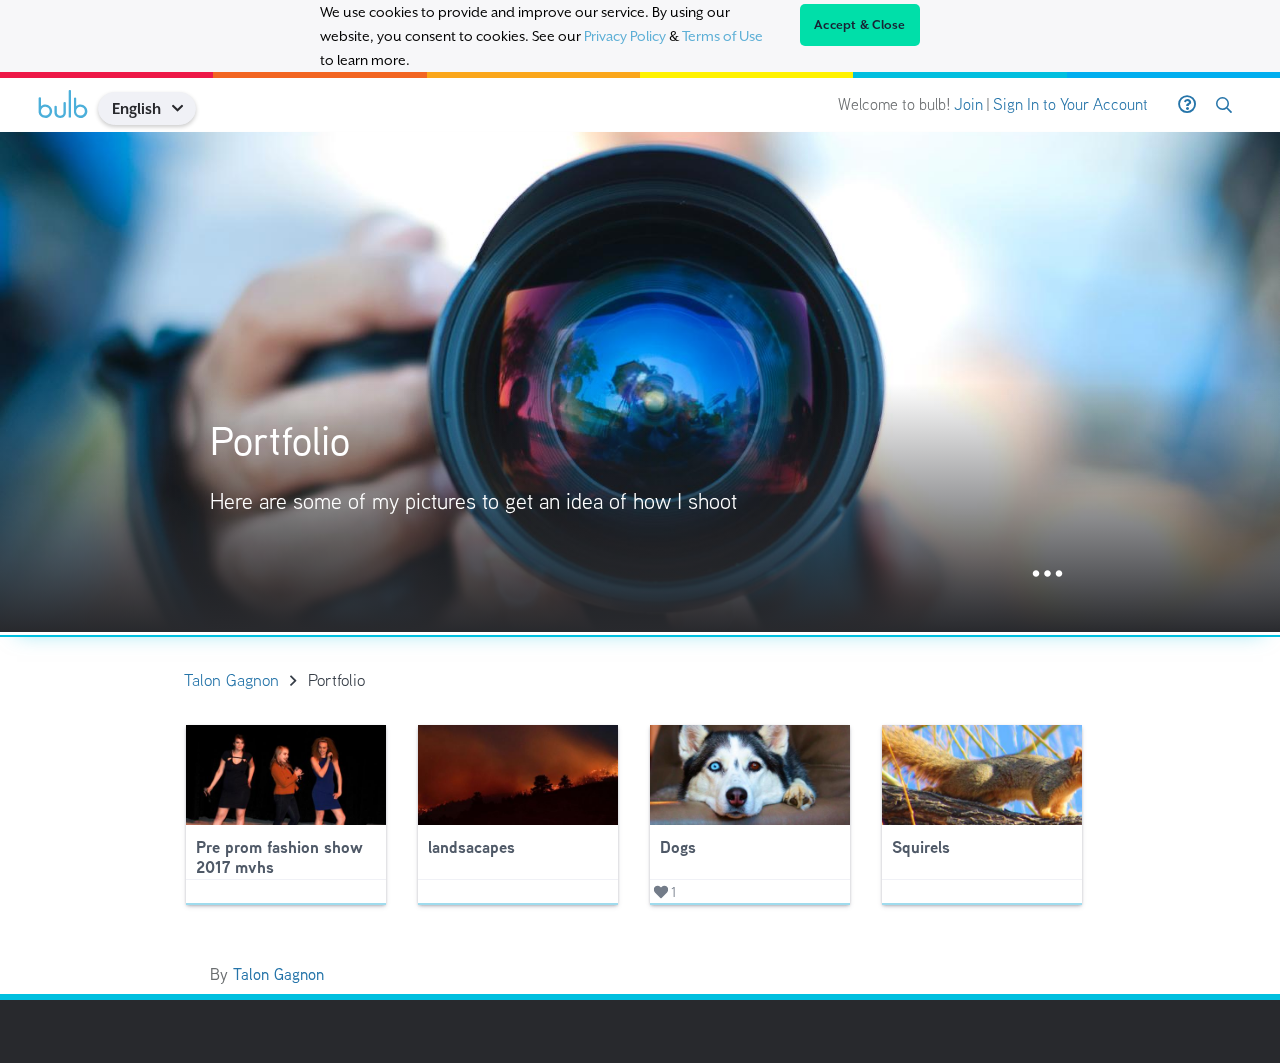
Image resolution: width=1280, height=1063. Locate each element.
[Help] (1187, 105)
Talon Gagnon (278, 974)
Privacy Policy (625, 36)
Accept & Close (860, 25)
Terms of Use (722, 36)
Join (968, 104)
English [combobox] (136, 108)
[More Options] (1047, 574)
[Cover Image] (640, 382)
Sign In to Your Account (1070, 104)
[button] (184, 108)
